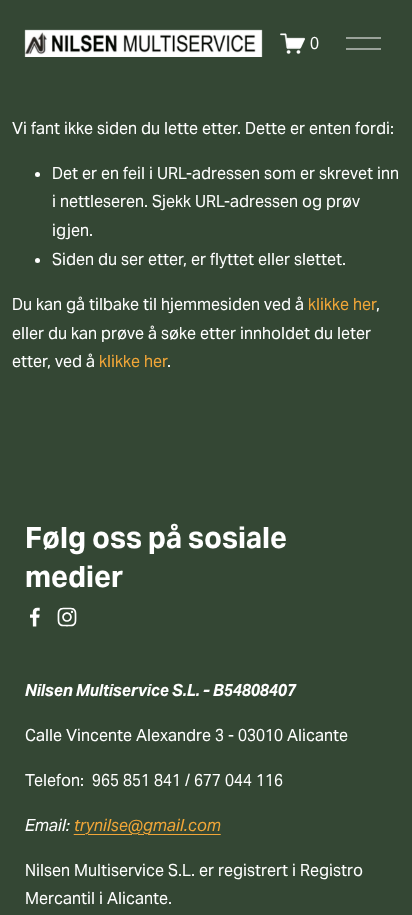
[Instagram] (67, 617)
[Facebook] (35, 617)
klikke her (342, 304)
